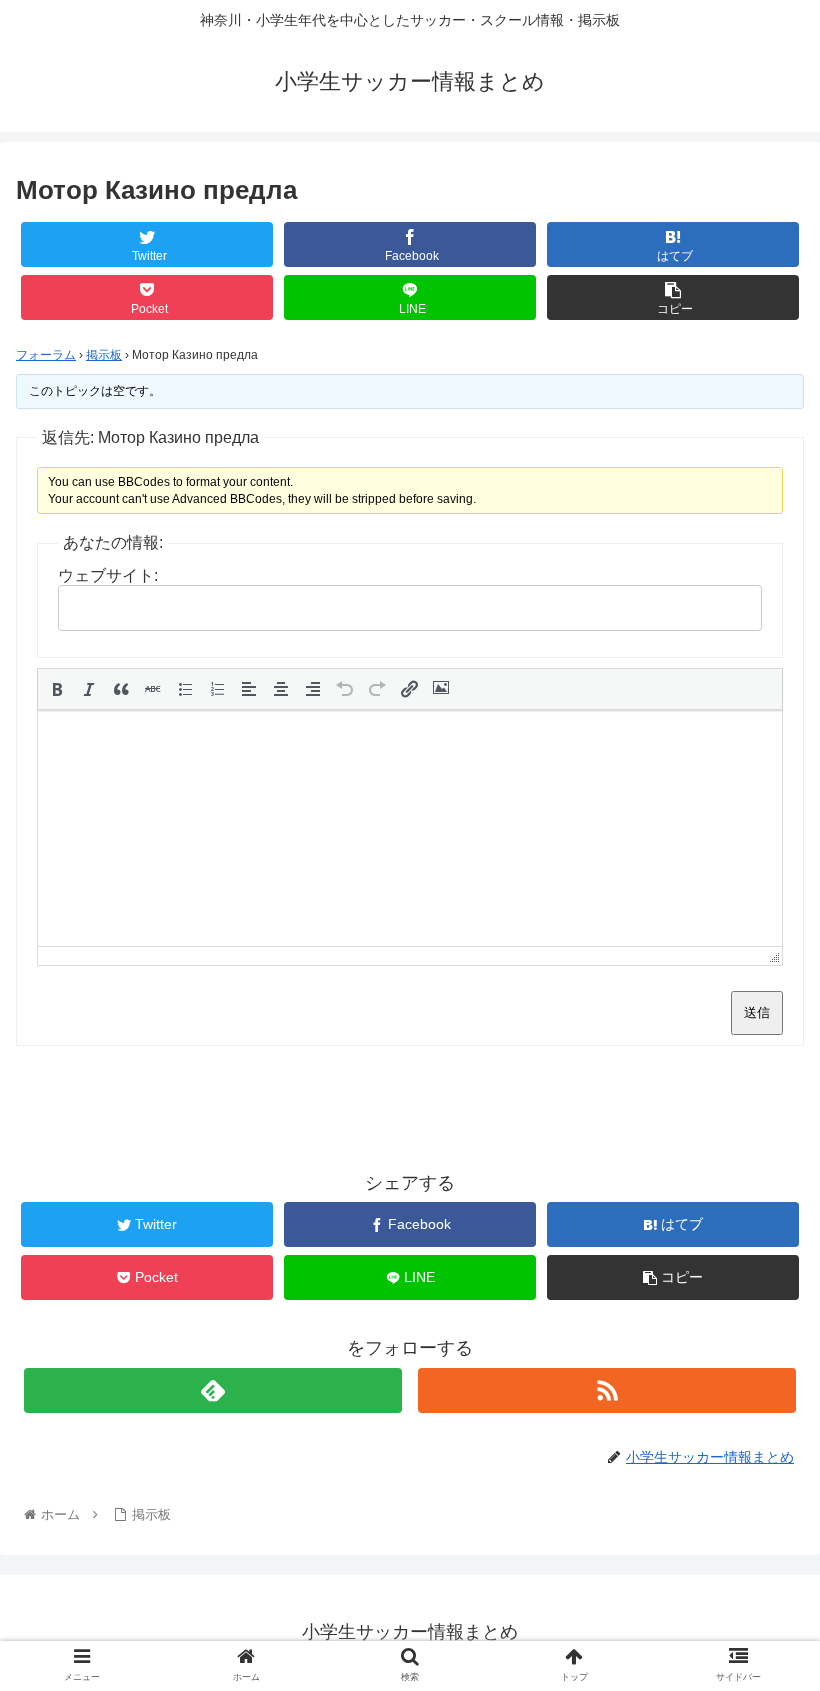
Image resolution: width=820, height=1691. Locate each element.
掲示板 (104, 355)
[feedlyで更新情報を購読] (213, 1390)
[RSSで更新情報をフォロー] (607, 1390)
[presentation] (57, 689)
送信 (757, 1012)
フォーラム (46, 355)
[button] (57, 689)
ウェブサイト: (108, 575)
